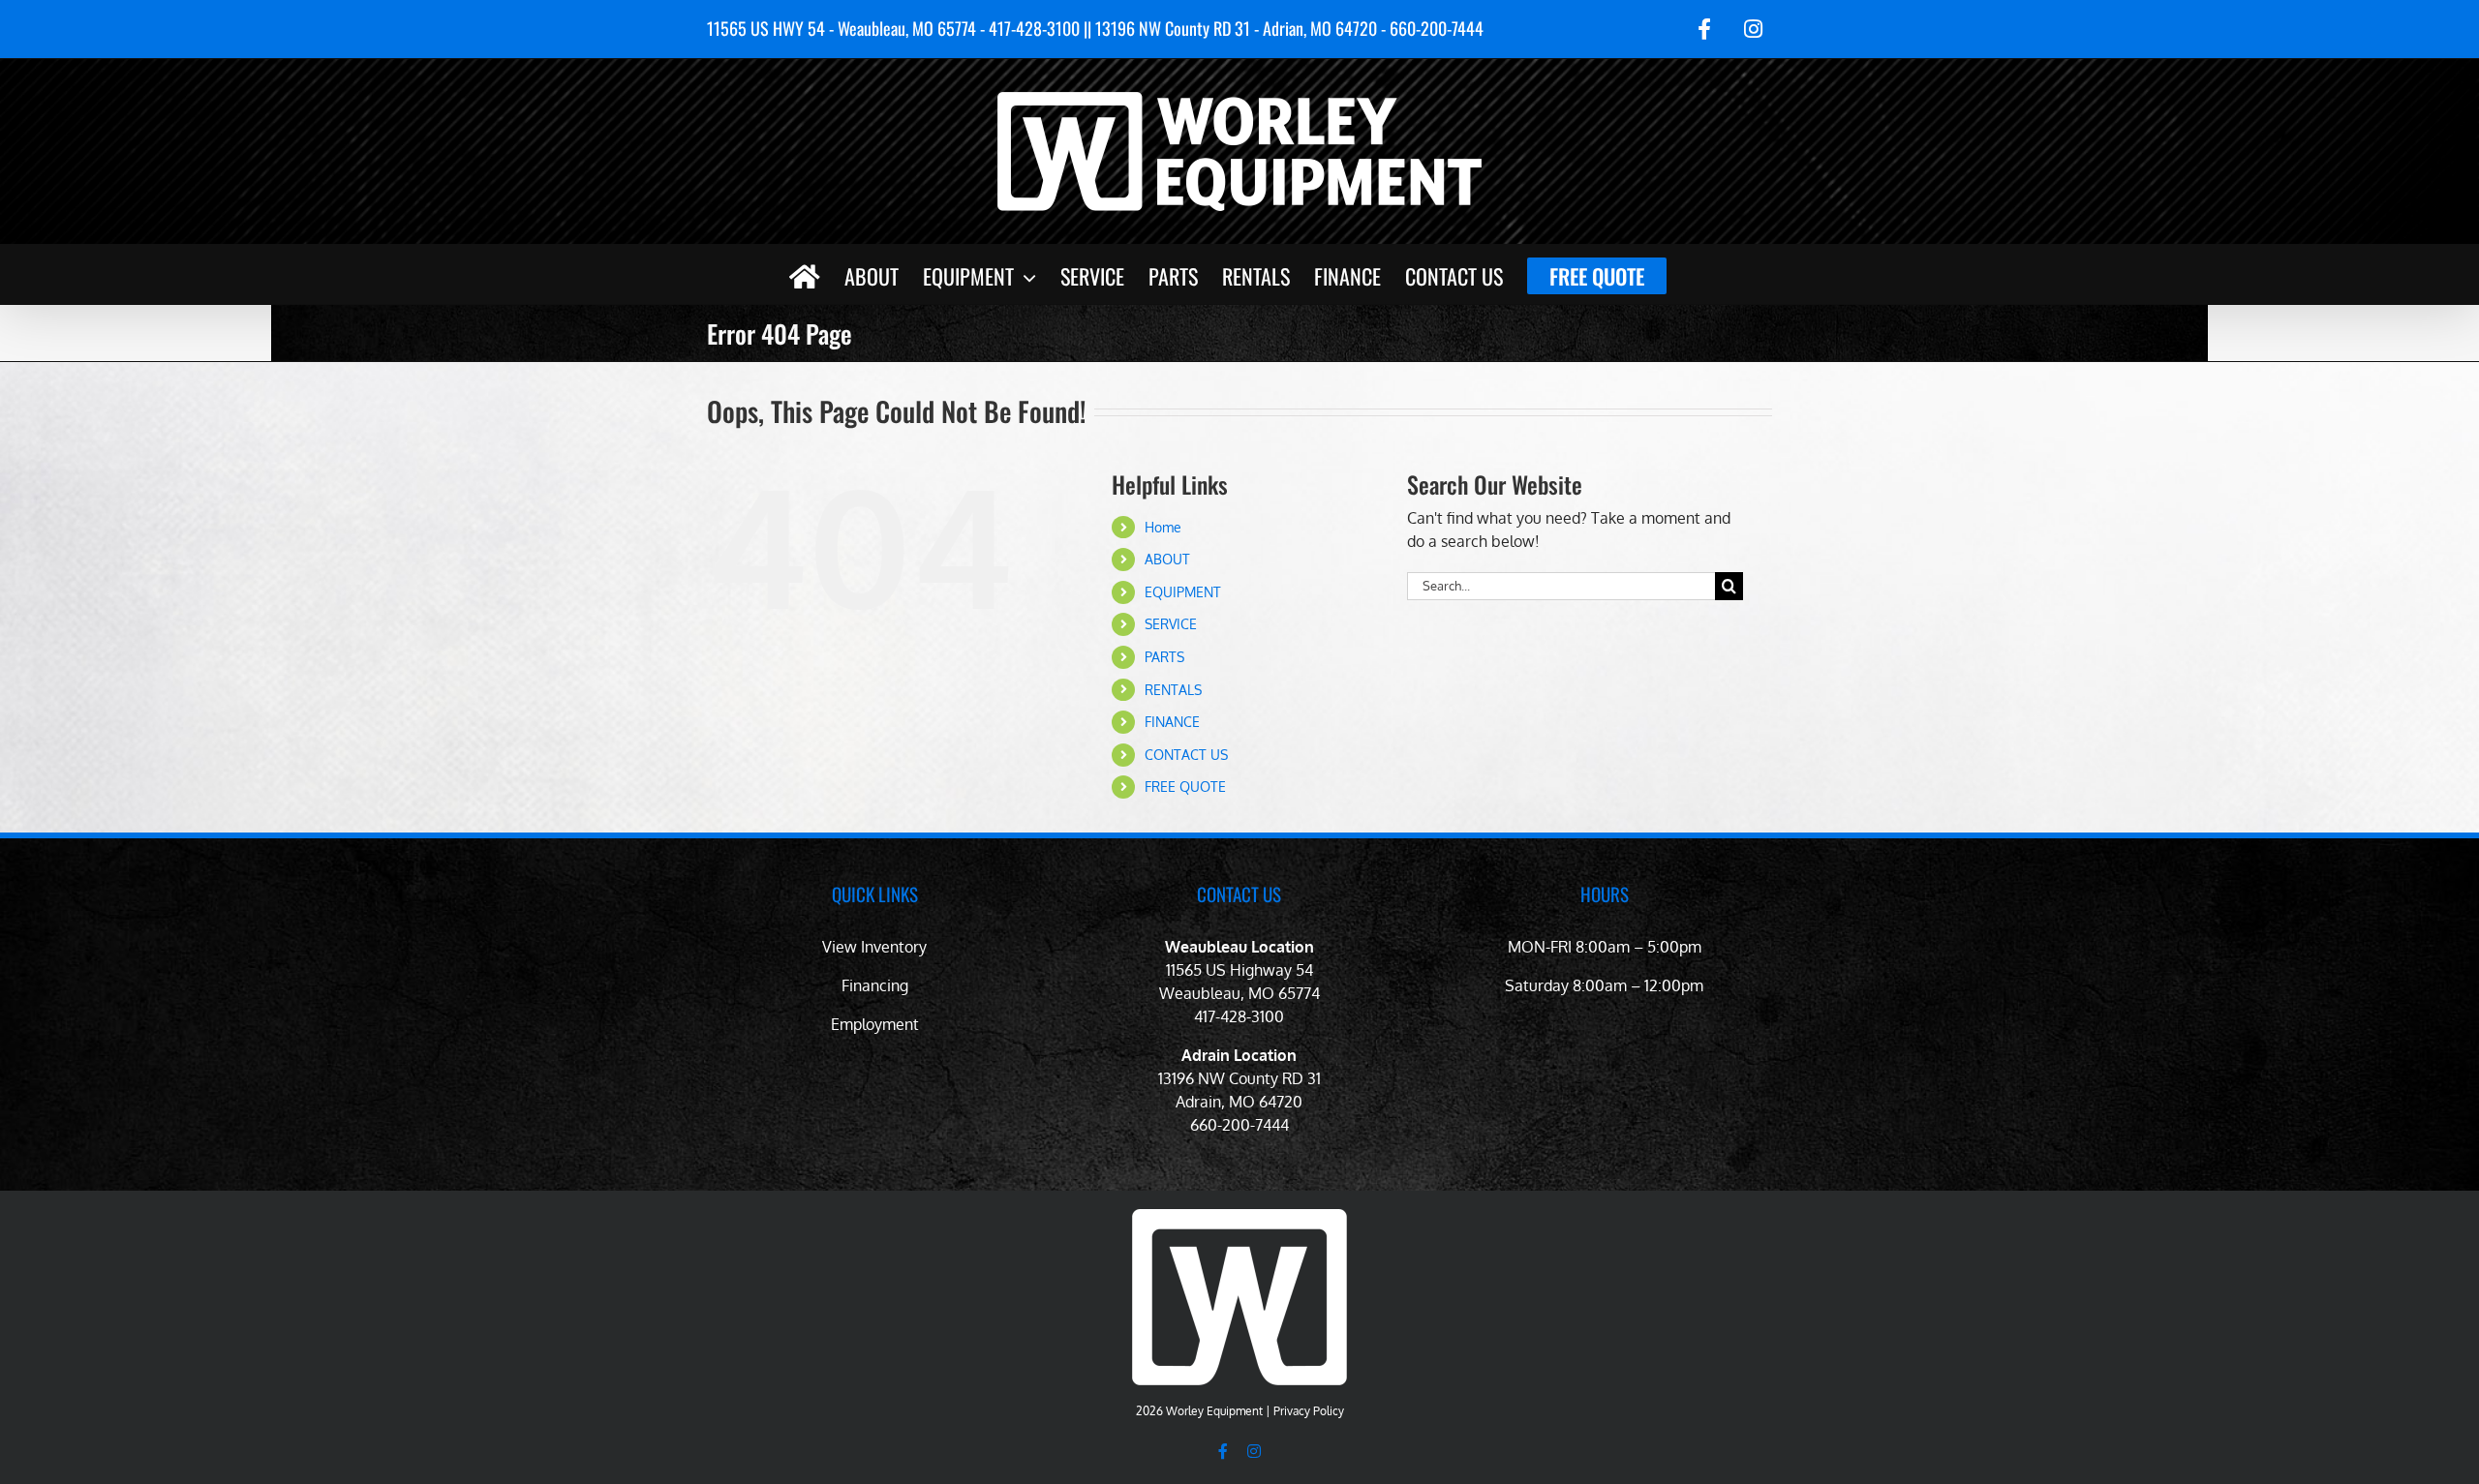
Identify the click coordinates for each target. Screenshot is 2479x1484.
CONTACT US (1186, 755)
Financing (875, 985)
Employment (875, 1024)
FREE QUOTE (1185, 787)
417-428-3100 (1239, 1016)
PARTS (1164, 657)
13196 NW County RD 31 (1239, 1078)
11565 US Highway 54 (1239, 970)
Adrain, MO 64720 (1239, 1102)
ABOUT (1167, 559)
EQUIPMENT (1183, 592)
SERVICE (1171, 624)
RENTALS (1173, 690)
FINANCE (1172, 722)
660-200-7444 (1239, 1125)
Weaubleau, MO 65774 (1239, 993)
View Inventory (874, 947)
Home (1163, 527)
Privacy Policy (1309, 1411)
